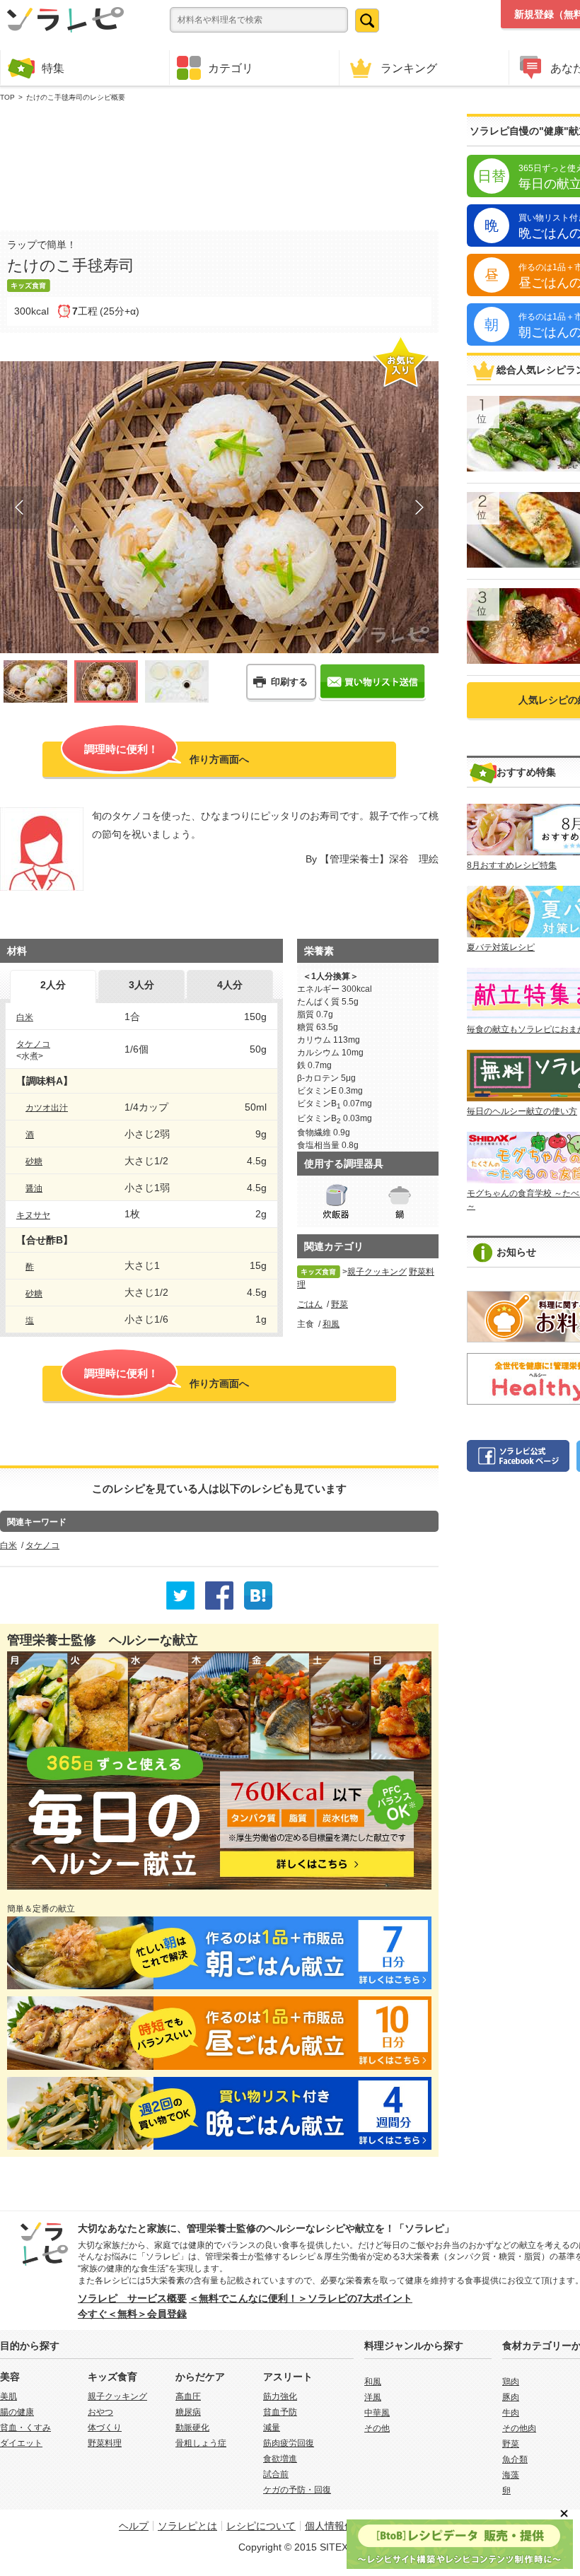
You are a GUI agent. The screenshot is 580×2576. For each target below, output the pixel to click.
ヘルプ (134, 2526)
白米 (25, 1017)
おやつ (100, 2412)
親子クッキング (377, 1272)
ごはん (310, 1304)
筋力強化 (280, 2396)
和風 (331, 1324)
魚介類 (515, 2459)
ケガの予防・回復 (297, 2490)
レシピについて (261, 2526)
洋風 (373, 2397)
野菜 (340, 1304)
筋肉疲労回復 (289, 2443)
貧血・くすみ (25, 2428)
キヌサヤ (33, 1215)
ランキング (409, 68)
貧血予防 (280, 2412)
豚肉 (511, 2397)
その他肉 (519, 2428)
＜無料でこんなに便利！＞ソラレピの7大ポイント (301, 2298)
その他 (377, 2428)
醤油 (34, 1188)
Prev (21, 508)
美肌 (8, 2396)
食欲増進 (280, 2459)
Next (417, 508)
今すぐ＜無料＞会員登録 (132, 2314)
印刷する (289, 682)
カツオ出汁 (47, 1108)
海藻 (511, 2475)
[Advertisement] (219, 163)
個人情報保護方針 (344, 2526)
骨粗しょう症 (201, 2443)
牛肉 (511, 2413)
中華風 (377, 2413)
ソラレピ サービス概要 (132, 2298)
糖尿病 (188, 2412)
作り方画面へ (167, 754)
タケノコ (33, 1044)
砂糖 (34, 1161)
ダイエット (21, 2443)
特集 (53, 68)
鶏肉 (511, 2382)
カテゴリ (231, 68)
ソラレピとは (187, 2526)
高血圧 (188, 2396)
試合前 (276, 2474)
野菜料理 (105, 2443)
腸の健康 (17, 2412)
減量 (272, 2428)
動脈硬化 (192, 2428)
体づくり (105, 2428)
